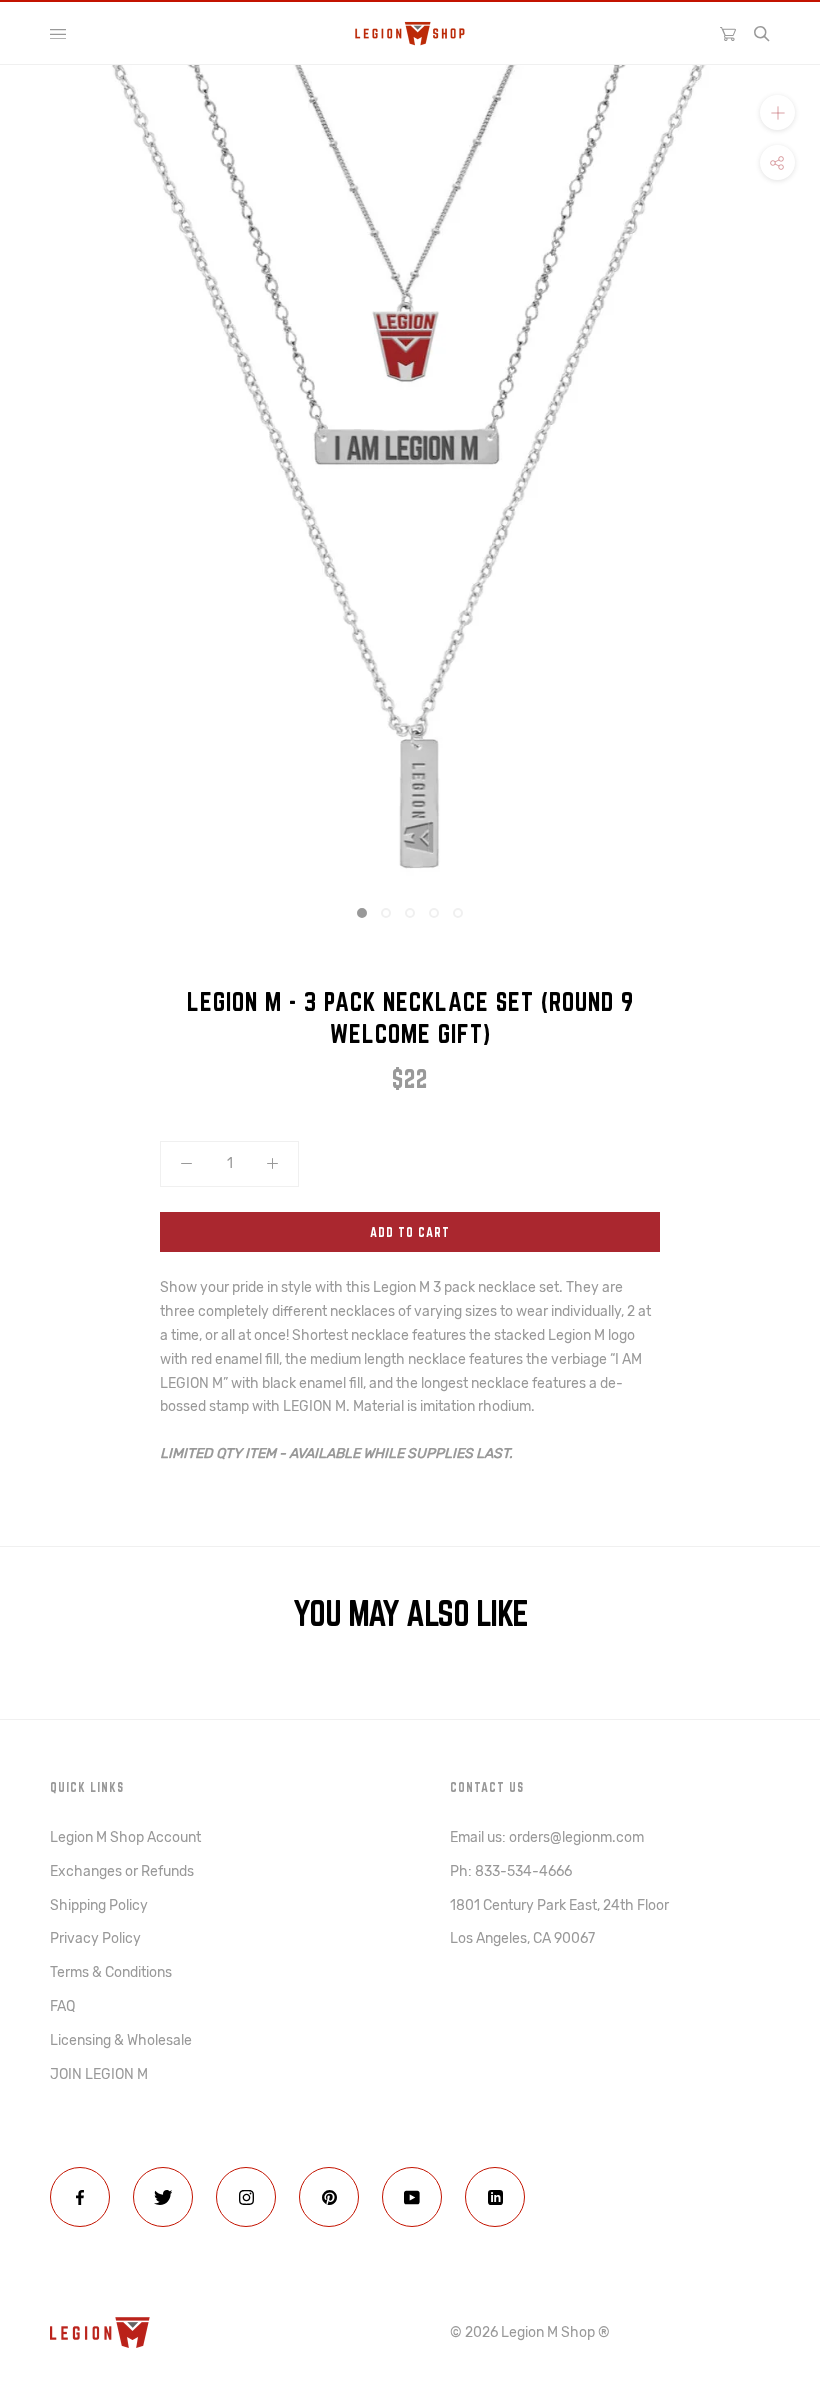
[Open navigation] (58, 34)
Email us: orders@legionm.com (547, 1837)
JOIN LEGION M (99, 2074)
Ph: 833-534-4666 (511, 1871)
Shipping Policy (99, 1905)
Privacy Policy (95, 1938)
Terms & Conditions (111, 1972)
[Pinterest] (329, 2197)
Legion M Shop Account (125, 1837)
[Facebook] (80, 2197)
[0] (728, 33)
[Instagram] (246, 2197)
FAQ (62, 2006)
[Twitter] (163, 2197)
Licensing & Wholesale (121, 2040)
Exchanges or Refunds (122, 1871)
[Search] (762, 34)
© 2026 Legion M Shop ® (530, 2332)
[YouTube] (412, 2197)
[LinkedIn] (495, 2197)
